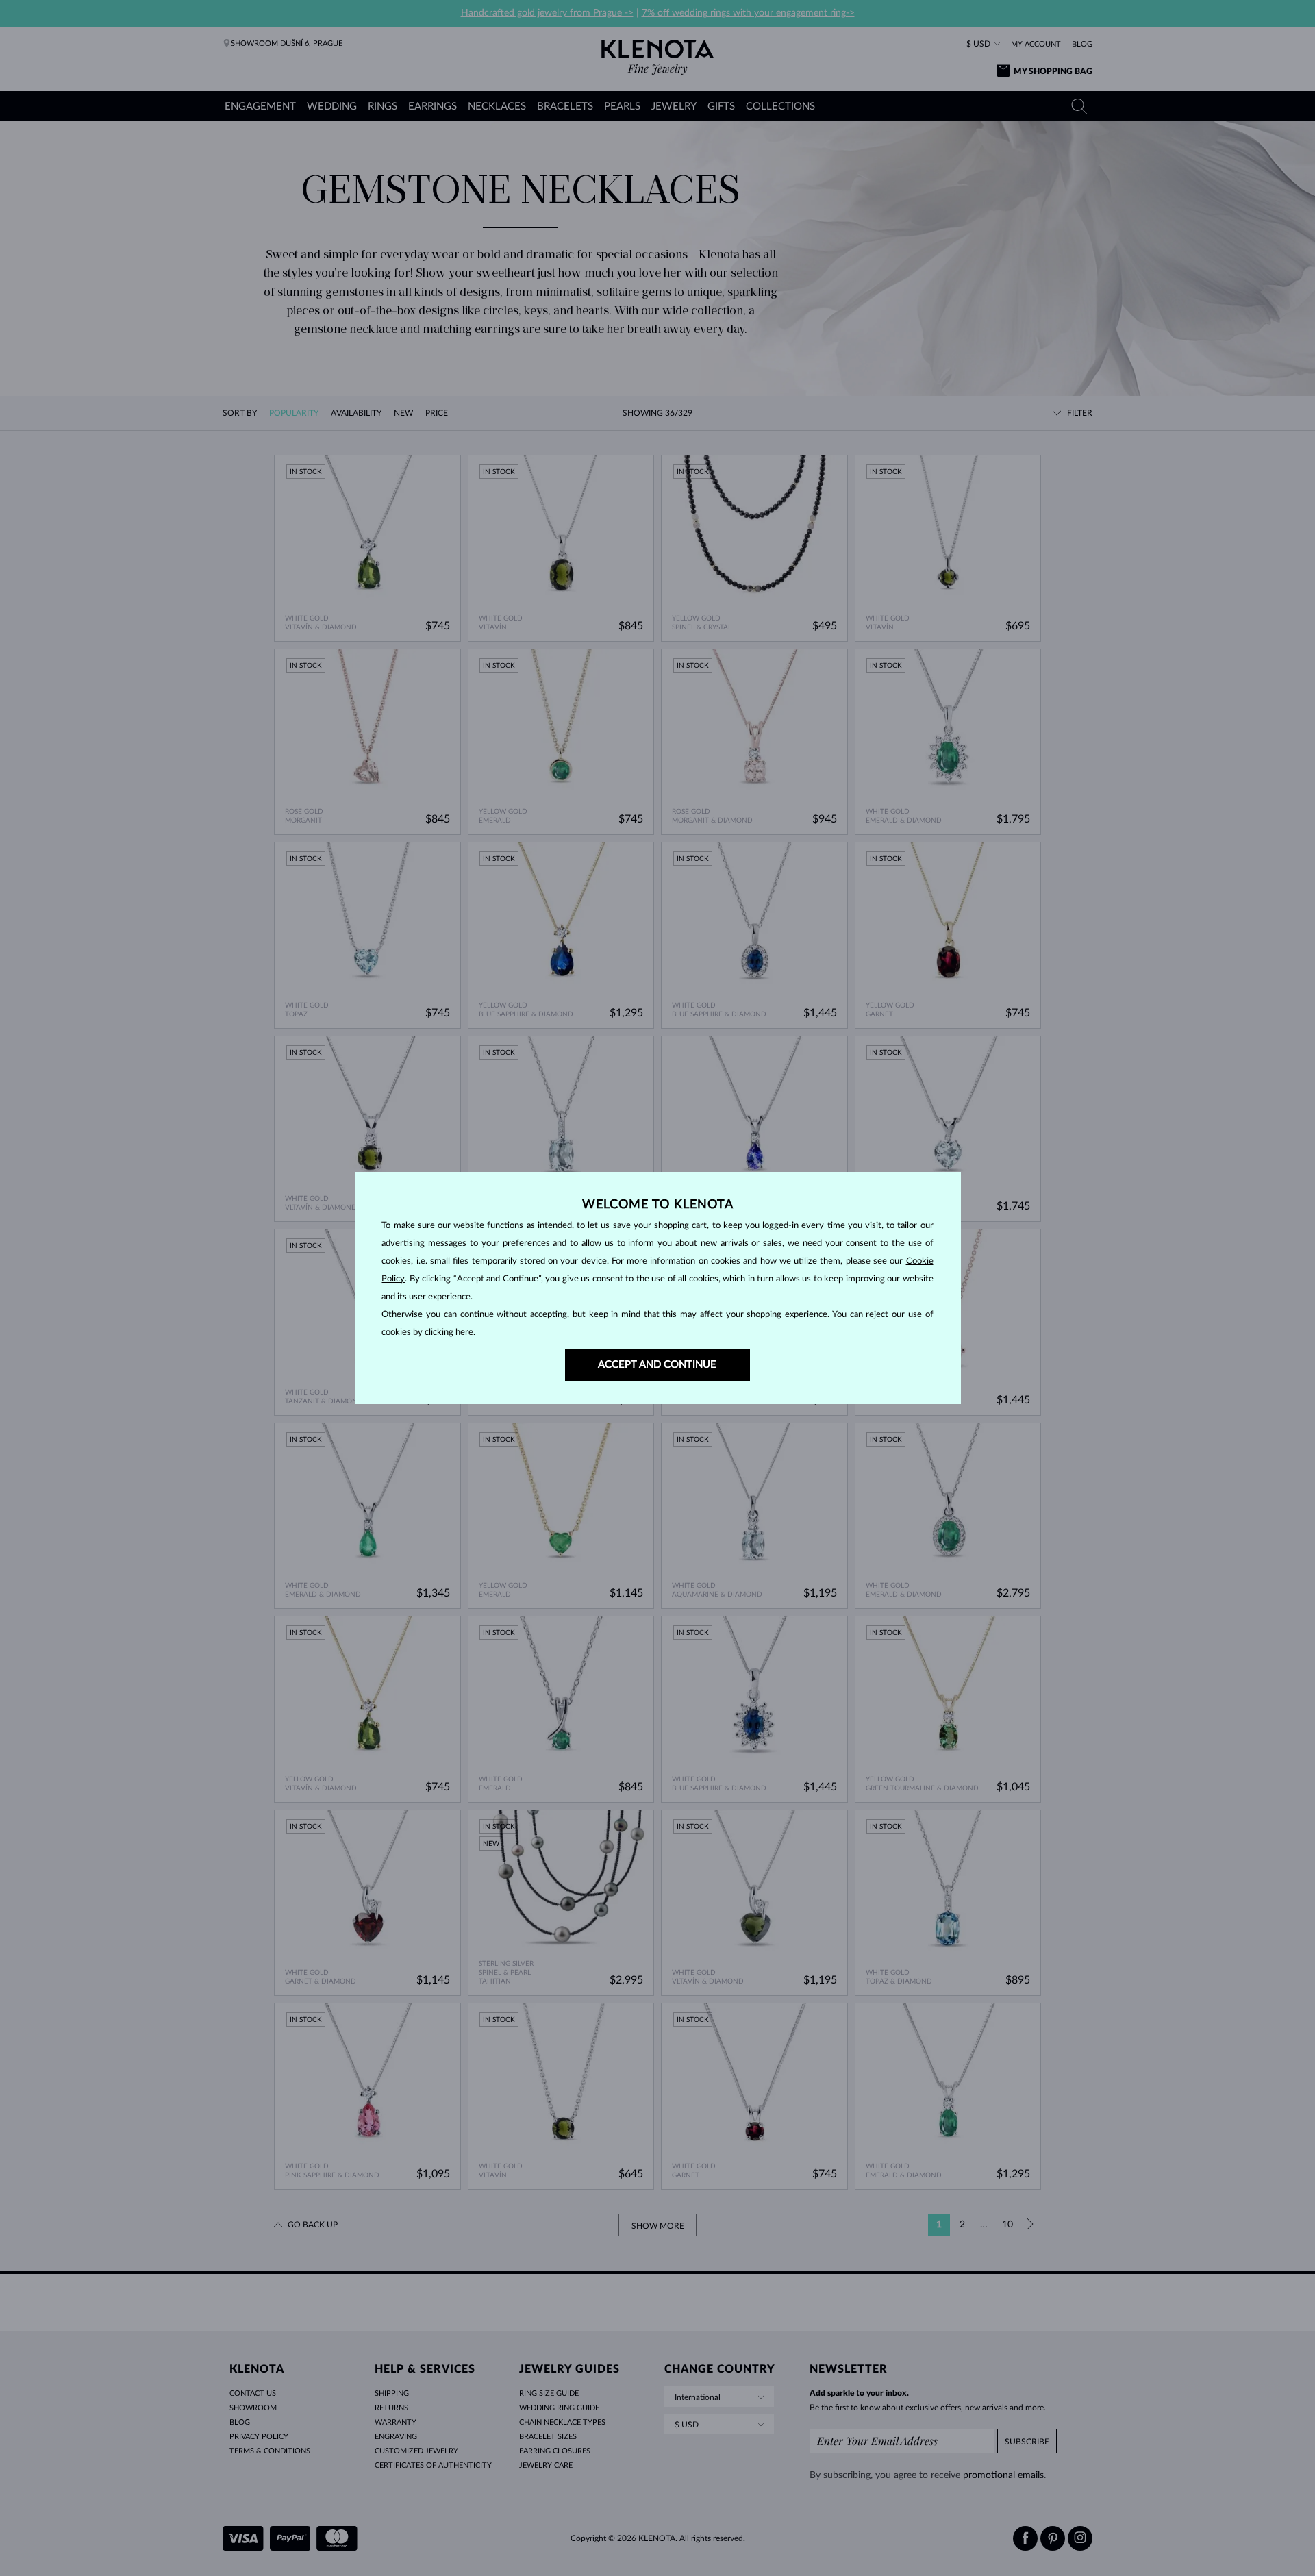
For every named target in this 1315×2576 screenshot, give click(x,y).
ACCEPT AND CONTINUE (657, 1365)
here (464, 1333)
